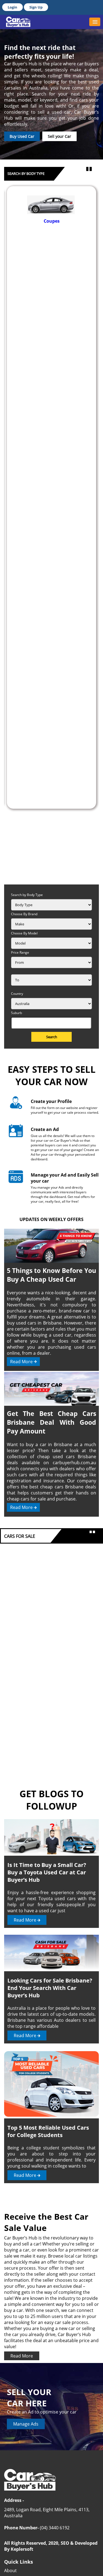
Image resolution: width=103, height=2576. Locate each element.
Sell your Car (59, 136)
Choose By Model (24, 933)
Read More (21, 1362)
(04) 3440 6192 (55, 2528)
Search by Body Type (27, 895)
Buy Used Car (22, 136)
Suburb (16, 1013)
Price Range (20, 952)
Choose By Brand (24, 914)
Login (12, 7)
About (10, 2571)
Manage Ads (26, 2424)
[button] (95, 22)
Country (17, 994)
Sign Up (36, 7)
